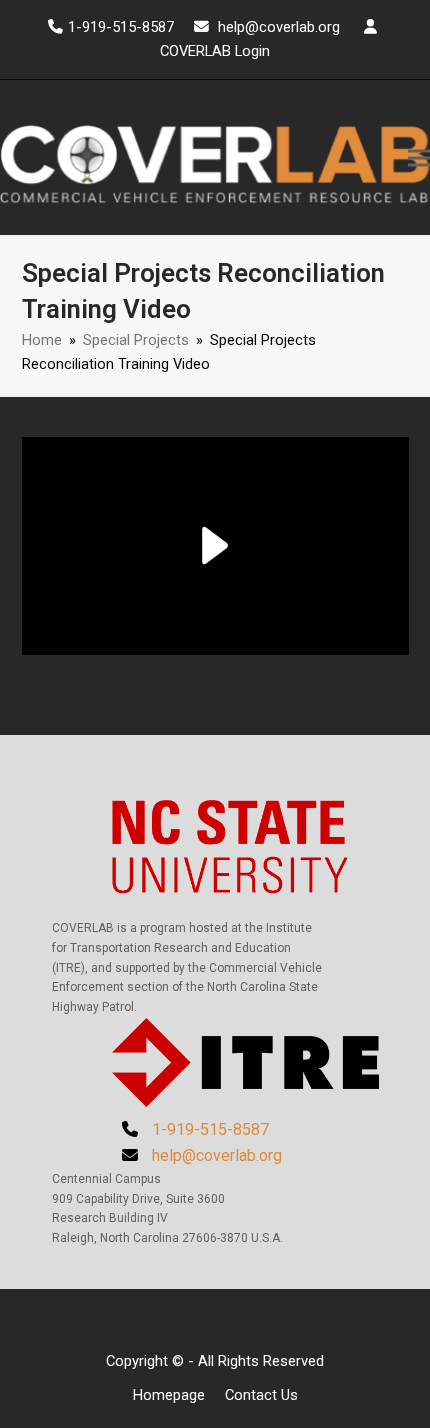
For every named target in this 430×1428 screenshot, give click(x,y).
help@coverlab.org (279, 27)
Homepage (169, 1395)
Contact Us (261, 1395)
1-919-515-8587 (121, 27)
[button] (419, 157)
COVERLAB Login (215, 51)
